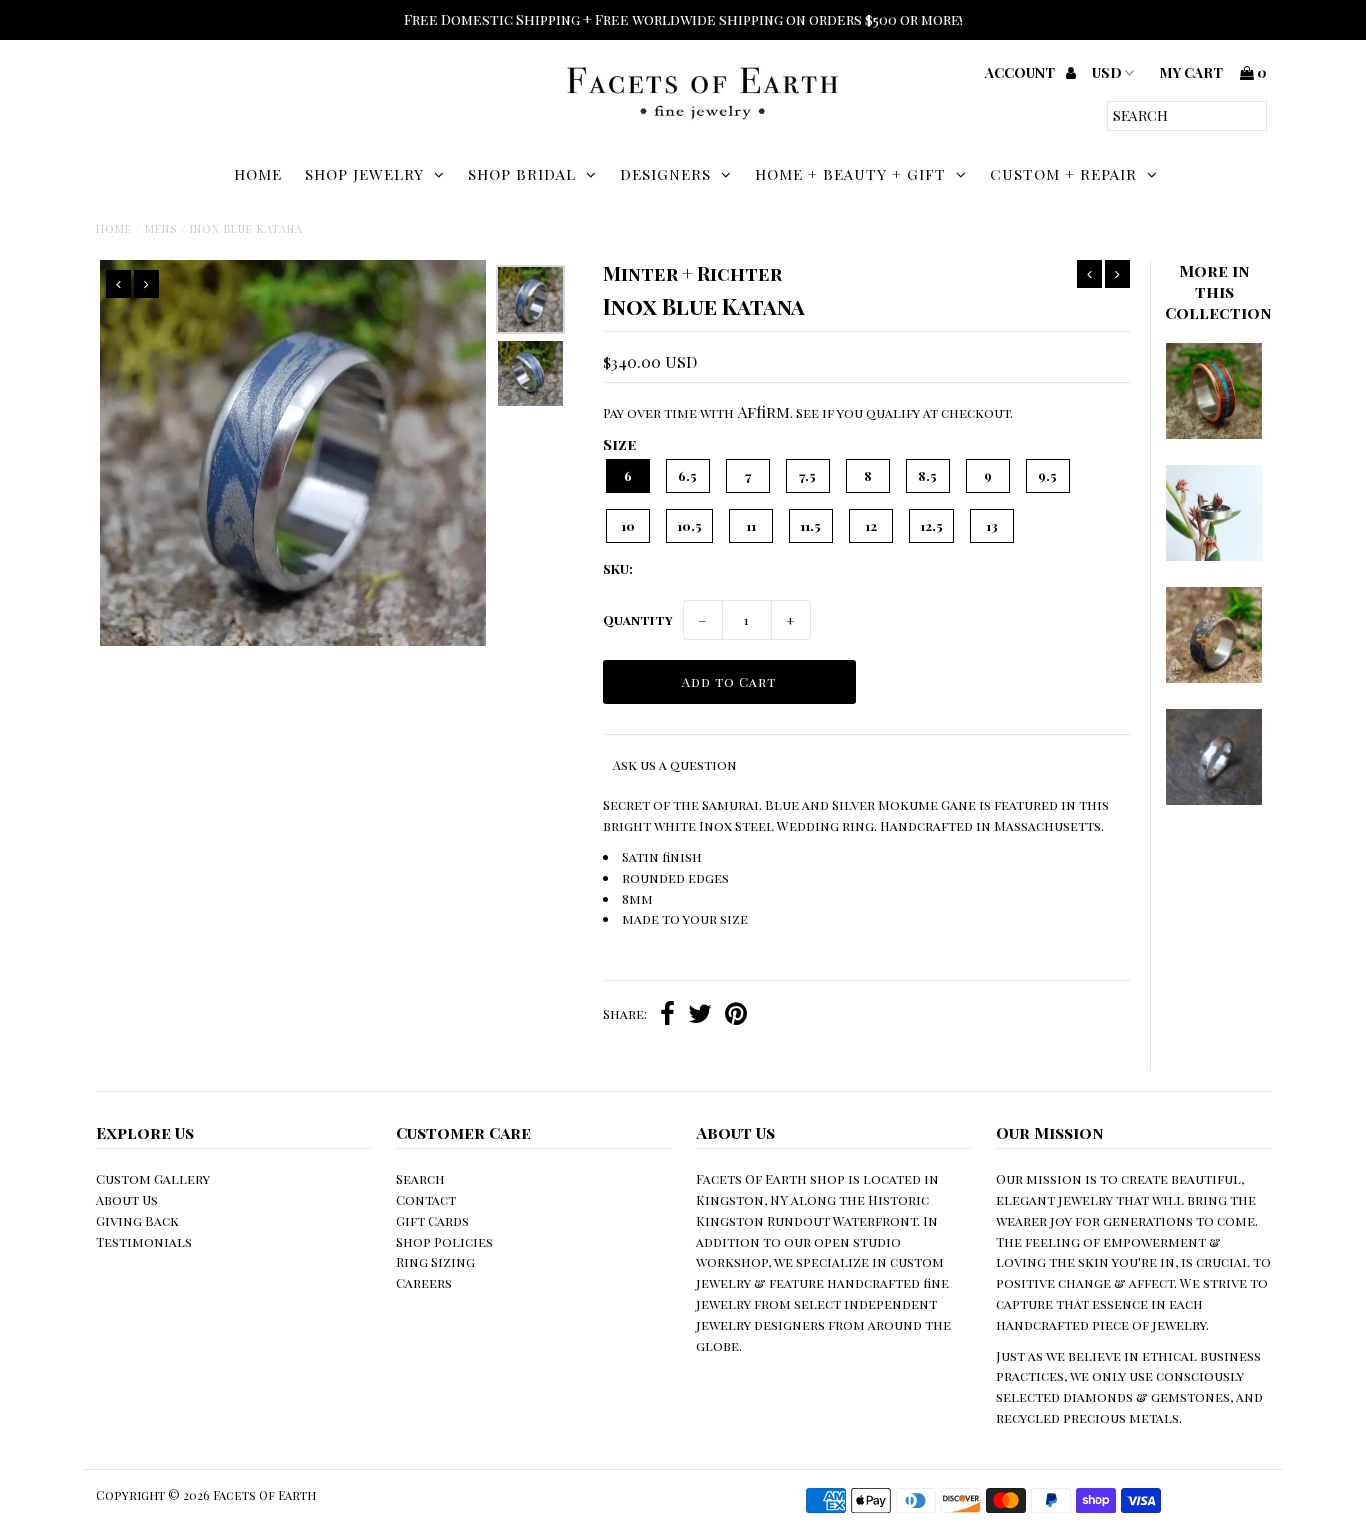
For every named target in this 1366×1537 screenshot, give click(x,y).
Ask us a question (675, 764)
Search (420, 1178)
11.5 (810, 525)
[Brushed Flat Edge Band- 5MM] (1214, 555)
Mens (161, 228)
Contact (426, 1199)
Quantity (638, 619)
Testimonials (144, 1241)
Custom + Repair (1063, 174)
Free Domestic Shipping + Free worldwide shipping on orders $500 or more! (683, 19)
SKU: (618, 568)
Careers (424, 1282)
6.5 (687, 475)
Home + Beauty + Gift (850, 174)
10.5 (689, 525)
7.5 (807, 475)
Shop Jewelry (364, 174)
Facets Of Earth (264, 1495)
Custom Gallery (153, 1178)
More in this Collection (1218, 291)
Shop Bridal (522, 174)
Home (258, 174)
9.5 (1047, 475)
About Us (127, 1199)
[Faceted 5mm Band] (1214, 799)
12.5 (931, 525)
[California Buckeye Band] (1214, 677)
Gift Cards (432, 1220)
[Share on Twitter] (700, 1016)
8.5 (927, 475)
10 (628, 525)
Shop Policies (444, 1241)
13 (992, 525)
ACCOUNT (1021, 72)
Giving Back (137, 1220)
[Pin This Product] (736, 1016)
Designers (665, 174)
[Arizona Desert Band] (1214, 433)
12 (871, 525)
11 (751, 525)
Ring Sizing (435, 1261)
